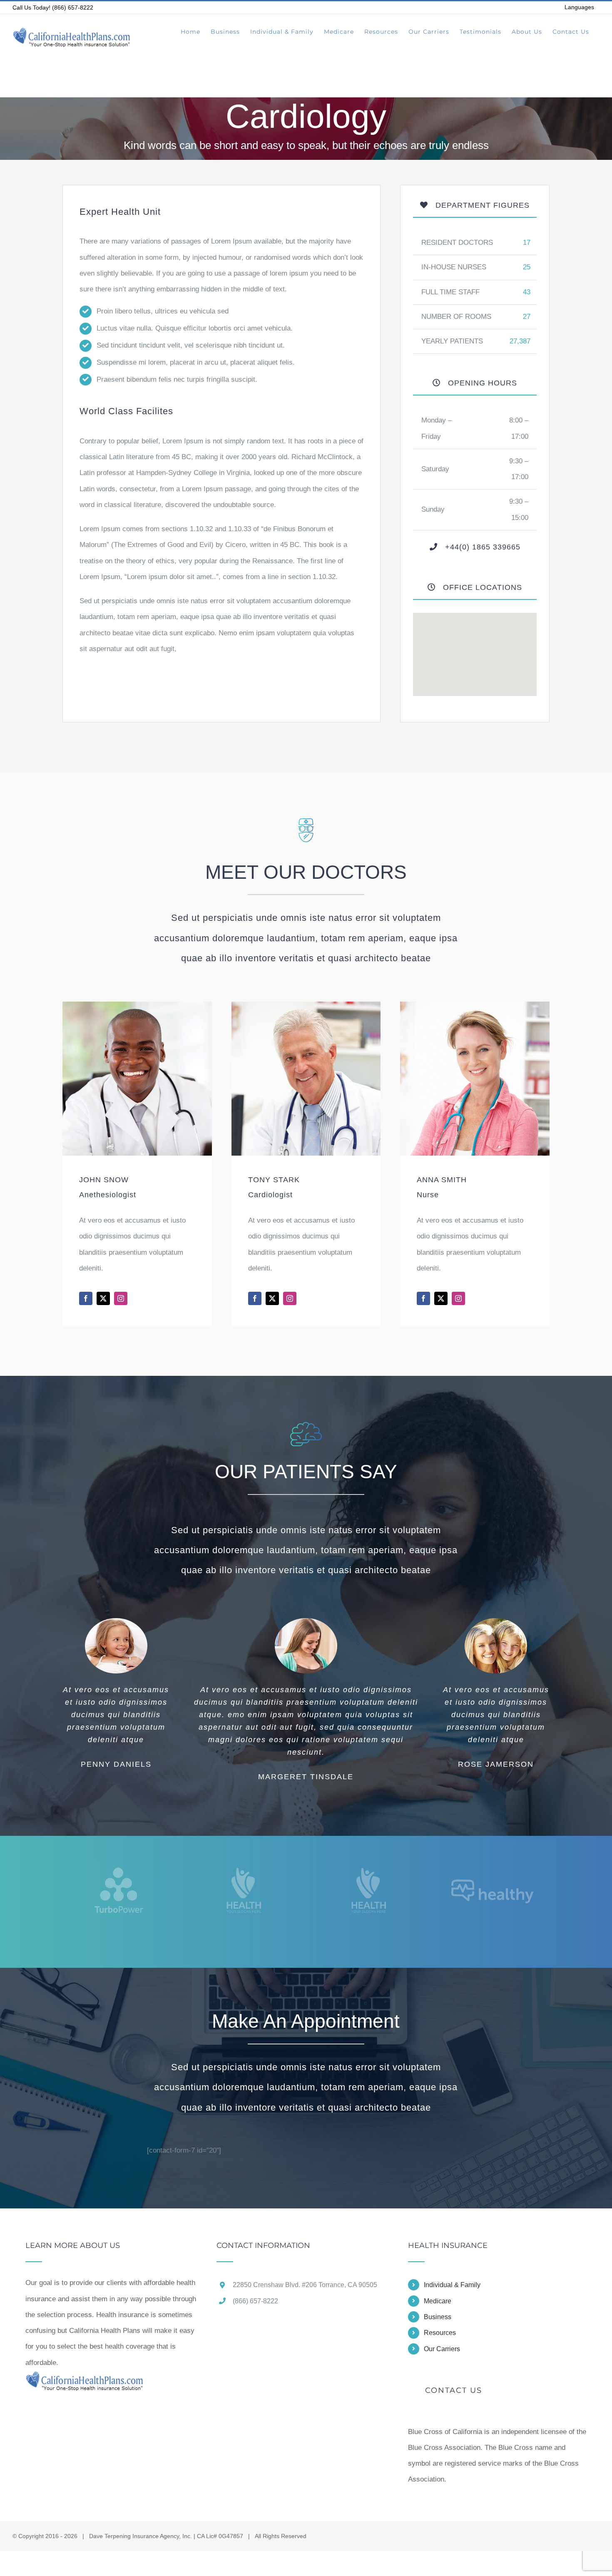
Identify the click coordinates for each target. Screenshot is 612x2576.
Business (438, 2317)
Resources (440, 2333)
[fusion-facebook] (86, 1298)
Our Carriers (442, 2349)
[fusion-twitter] (103, 1298)
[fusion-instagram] (121, 1298)
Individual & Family (452, 2285)
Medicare (438, 2301)
